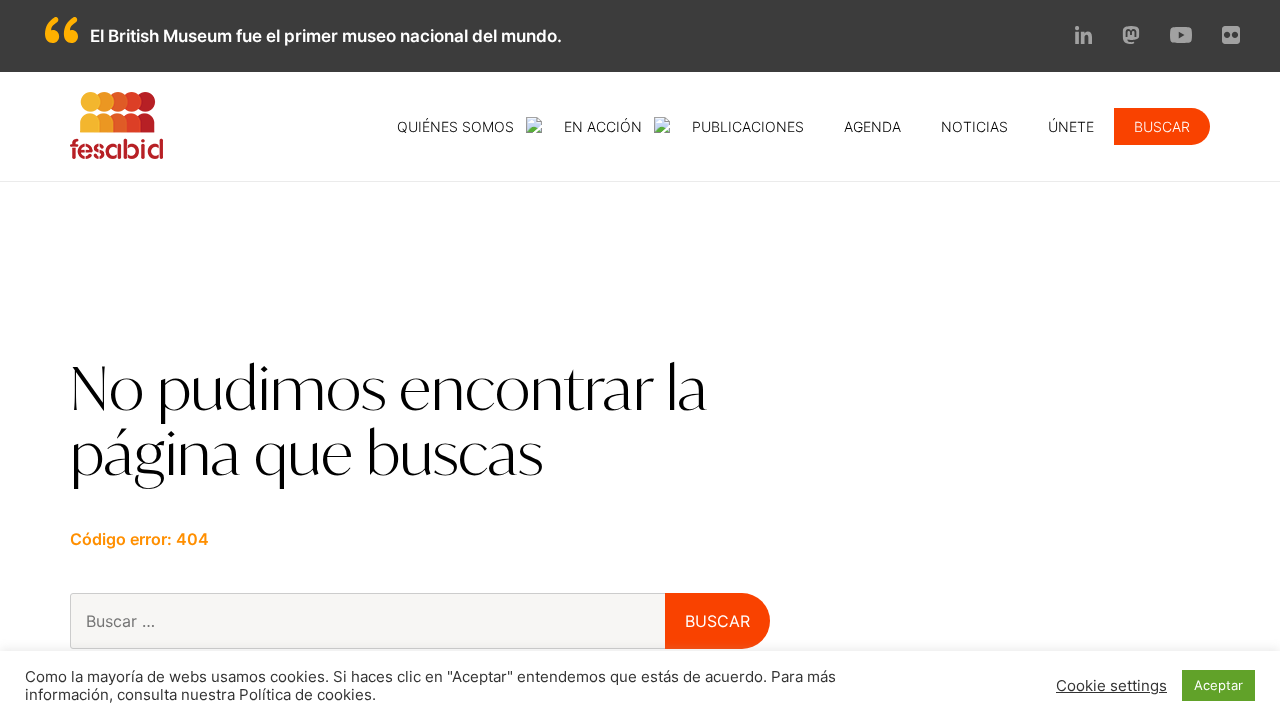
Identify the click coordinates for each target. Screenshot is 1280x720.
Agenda (872, 126)
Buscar (1162, 126)
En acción (603, 126)
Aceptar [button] (1218, 685)
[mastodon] (1131, 38)
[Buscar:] (402, 621)
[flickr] (1231, 38)
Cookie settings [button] (1111, 686)
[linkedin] (1084, 38)
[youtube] (1181, 37)
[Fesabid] (116, 153)
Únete (1071, 126)
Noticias (974, 126)
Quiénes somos (455, 126)
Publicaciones (748, 126)
